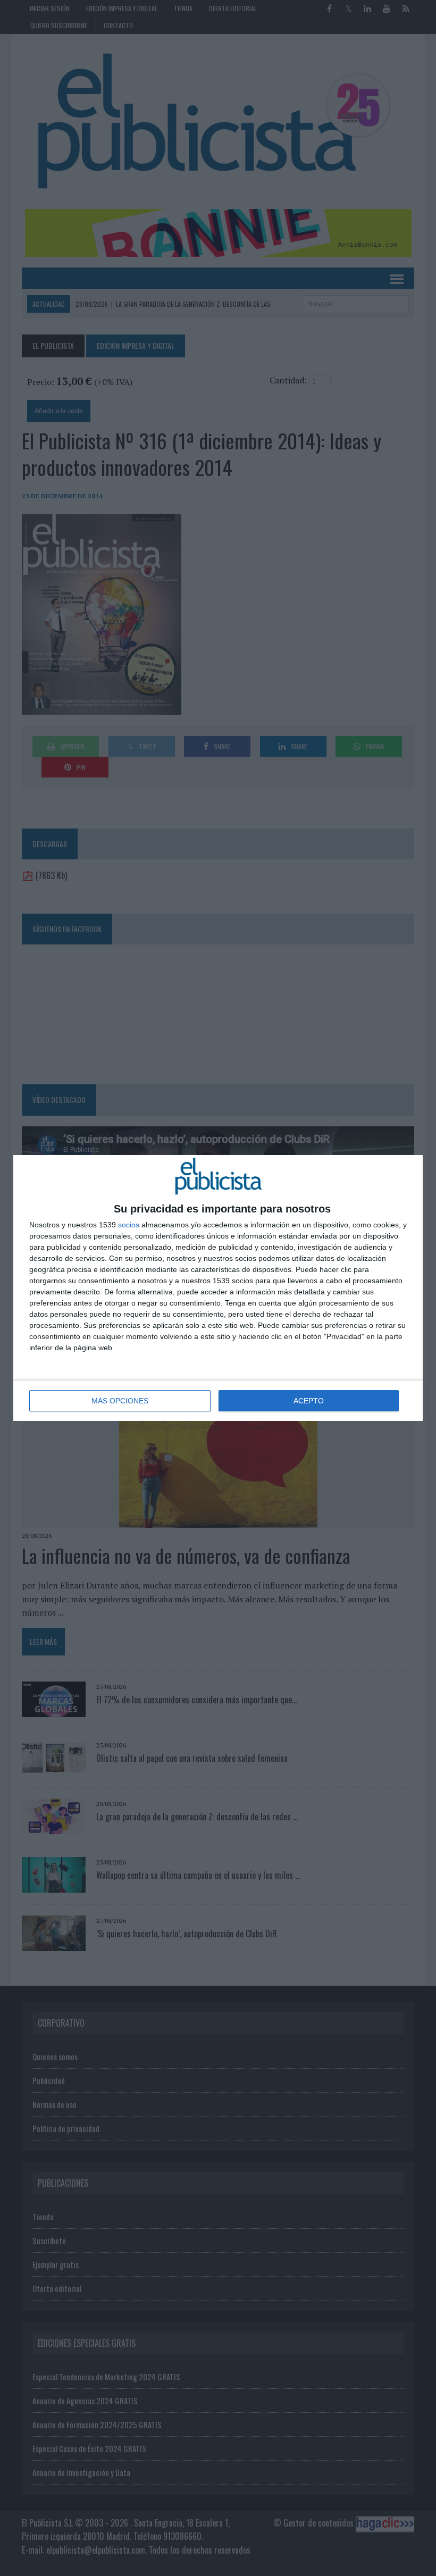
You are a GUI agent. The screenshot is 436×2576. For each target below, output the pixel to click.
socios (129, 1225)
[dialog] (218, 1288)
